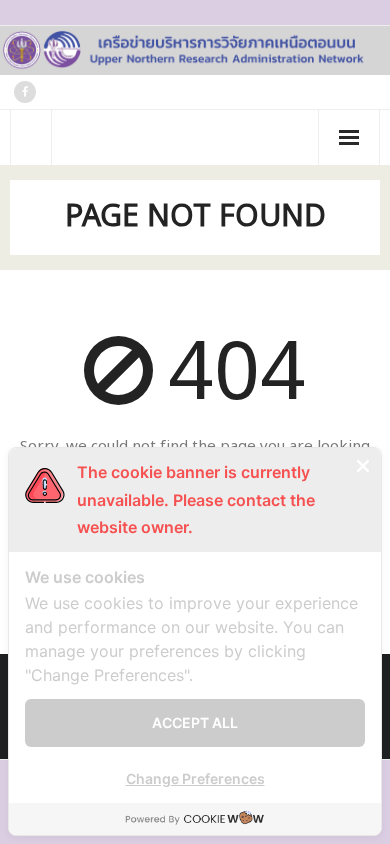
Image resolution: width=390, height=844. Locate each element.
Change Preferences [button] (195, 778)
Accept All (195, 722)
